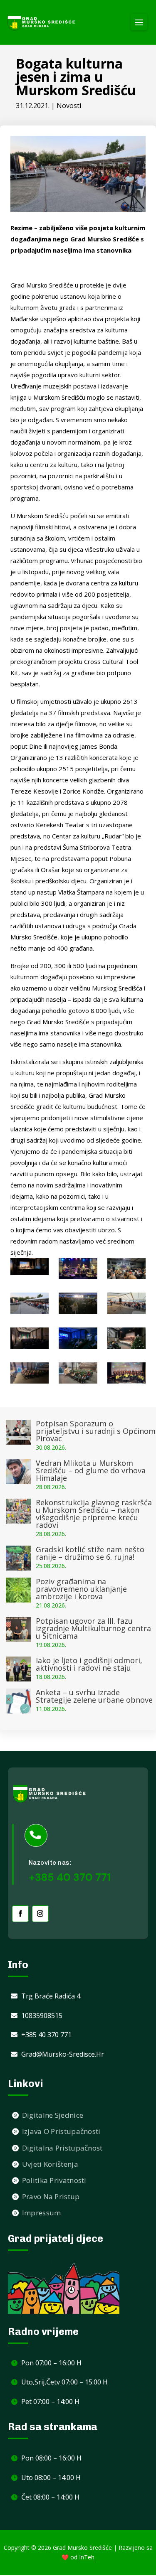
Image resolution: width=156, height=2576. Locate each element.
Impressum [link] (42, 2213)
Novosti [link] (69, 106)
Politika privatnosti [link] (54, 2180)
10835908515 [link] (42, 2016)
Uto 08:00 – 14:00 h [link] (51, 2478)
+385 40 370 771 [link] (46, 2035)
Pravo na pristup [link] (51, 2196)
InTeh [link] (87, 2557)
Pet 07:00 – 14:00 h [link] (50, 2401)
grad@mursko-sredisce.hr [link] (63, 2054)
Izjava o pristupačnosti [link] (61, 2131)
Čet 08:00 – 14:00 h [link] (50, 2497)
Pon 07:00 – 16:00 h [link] (51, 2363)
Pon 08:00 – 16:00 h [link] (51, 2458)
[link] (42, 22)
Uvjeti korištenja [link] (50, 2164)
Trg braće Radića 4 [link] (51, 1996)
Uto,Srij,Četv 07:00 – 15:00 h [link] (64, 2382)
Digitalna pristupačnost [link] (62, 2148)
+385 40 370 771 (70, 1877)
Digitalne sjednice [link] (53, 2115)
